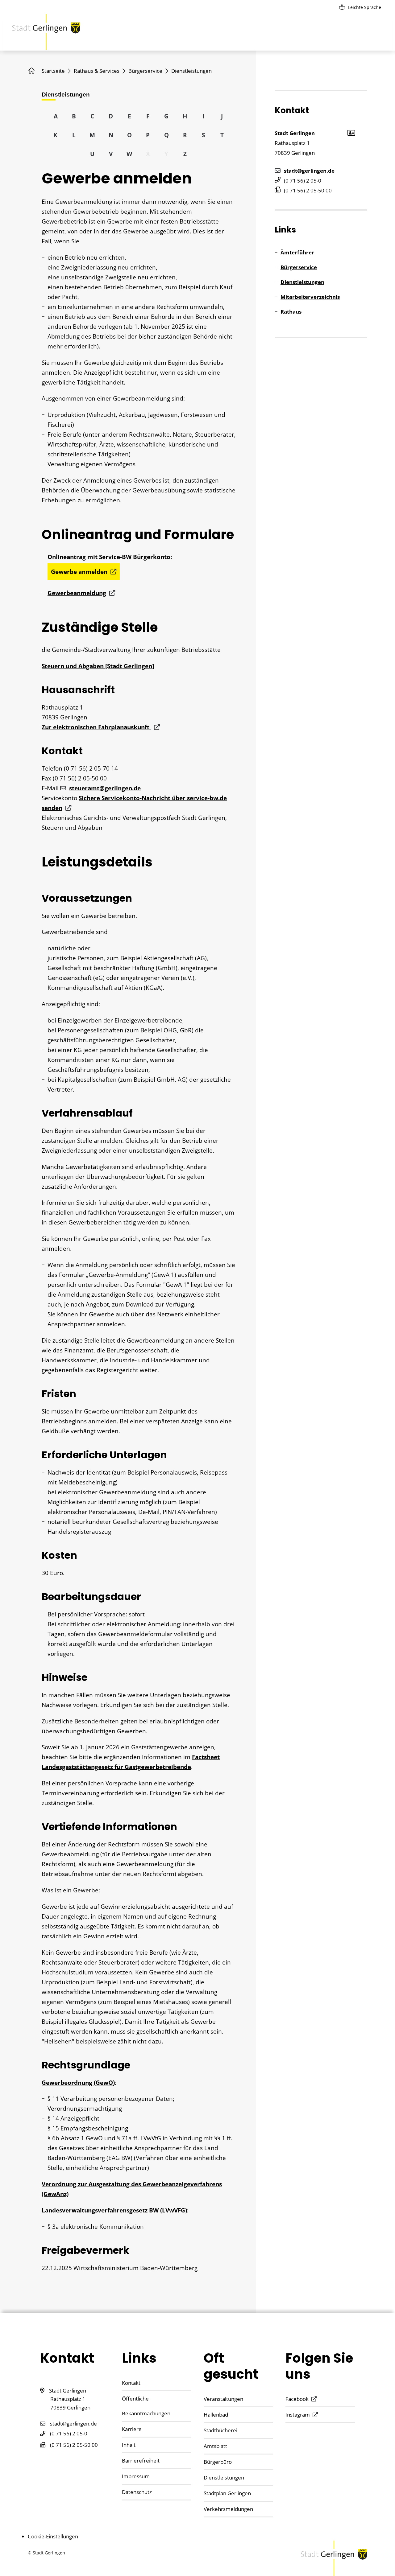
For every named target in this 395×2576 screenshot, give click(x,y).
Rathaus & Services (97, 71)
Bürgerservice (145, 71)
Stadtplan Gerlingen (227, 2493)
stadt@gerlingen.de (309, 171)
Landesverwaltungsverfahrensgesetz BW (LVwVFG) (114, 2210)
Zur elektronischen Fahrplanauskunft (96, 727)
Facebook (297, 2399)
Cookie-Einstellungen (53, 2536)
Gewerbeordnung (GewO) (78, 2083)
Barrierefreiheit (141, 2461)
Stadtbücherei (220, 2430)
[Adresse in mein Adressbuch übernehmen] (351, 132)
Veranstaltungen (223, 2399)
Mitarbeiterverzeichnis (310, 297)
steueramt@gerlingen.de (105, 788)
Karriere (132, 2429)
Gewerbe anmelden (79, 572)
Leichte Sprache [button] (365, 7)
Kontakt (131, 2383)
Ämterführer (297, 252)
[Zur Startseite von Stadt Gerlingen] (46, 32)
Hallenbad (216, 2415)
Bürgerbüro (218, 2462)
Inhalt (129, 2445)
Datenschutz (137, 2492)
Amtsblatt (215, 2446)
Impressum (136, 2476)
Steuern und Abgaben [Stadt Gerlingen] (98, 666)
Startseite (53, 71)
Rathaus (291, 312)
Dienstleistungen (302, 282)
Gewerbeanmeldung (77, 593)
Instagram (298, 2415)
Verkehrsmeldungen (228, 2509)
